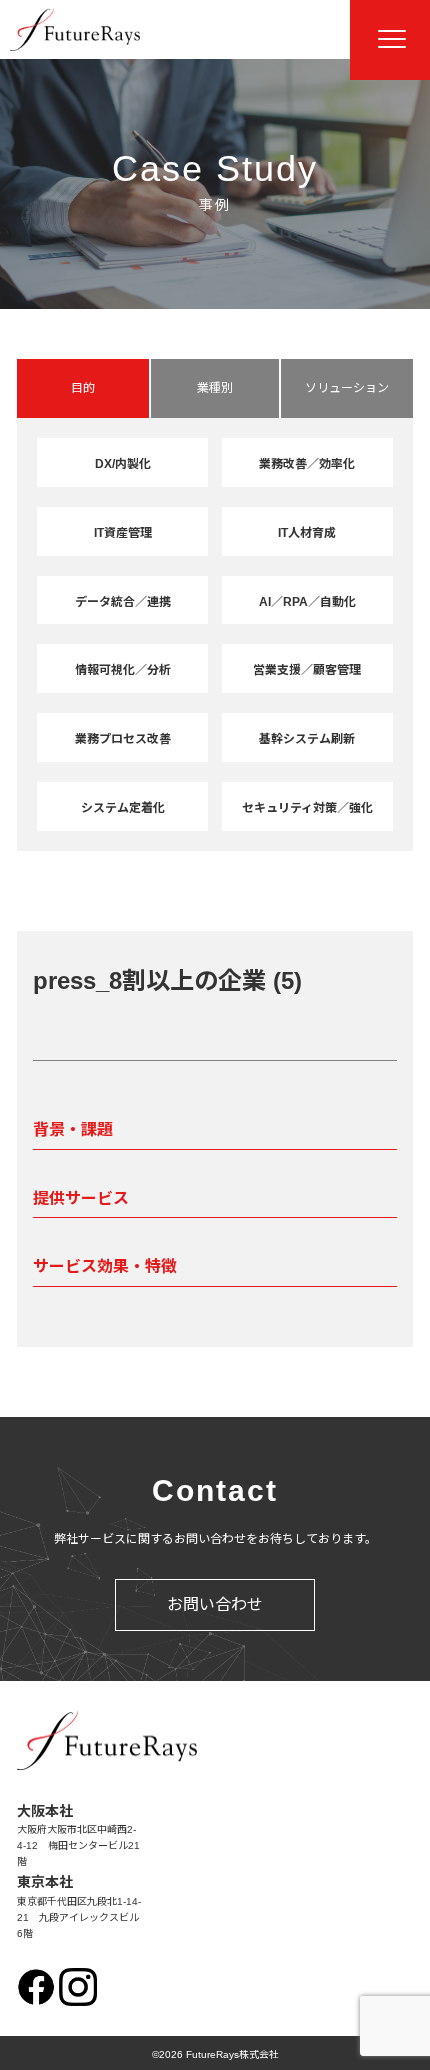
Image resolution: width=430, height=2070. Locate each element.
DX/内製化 (123, 464)
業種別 (215, 388)
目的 (83, 388)
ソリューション (347, 388)
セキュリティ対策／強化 (307, 808)
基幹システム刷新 (307, 739)
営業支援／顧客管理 (307, 670)
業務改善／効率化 (307, 464)
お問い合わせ (215, 1604)
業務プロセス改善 (123, 739)
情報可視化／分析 (123, 670)
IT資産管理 (123, 533)
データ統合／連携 (123, 602)
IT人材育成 (307, 533)
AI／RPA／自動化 (307, 602)
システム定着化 (123, 808)
